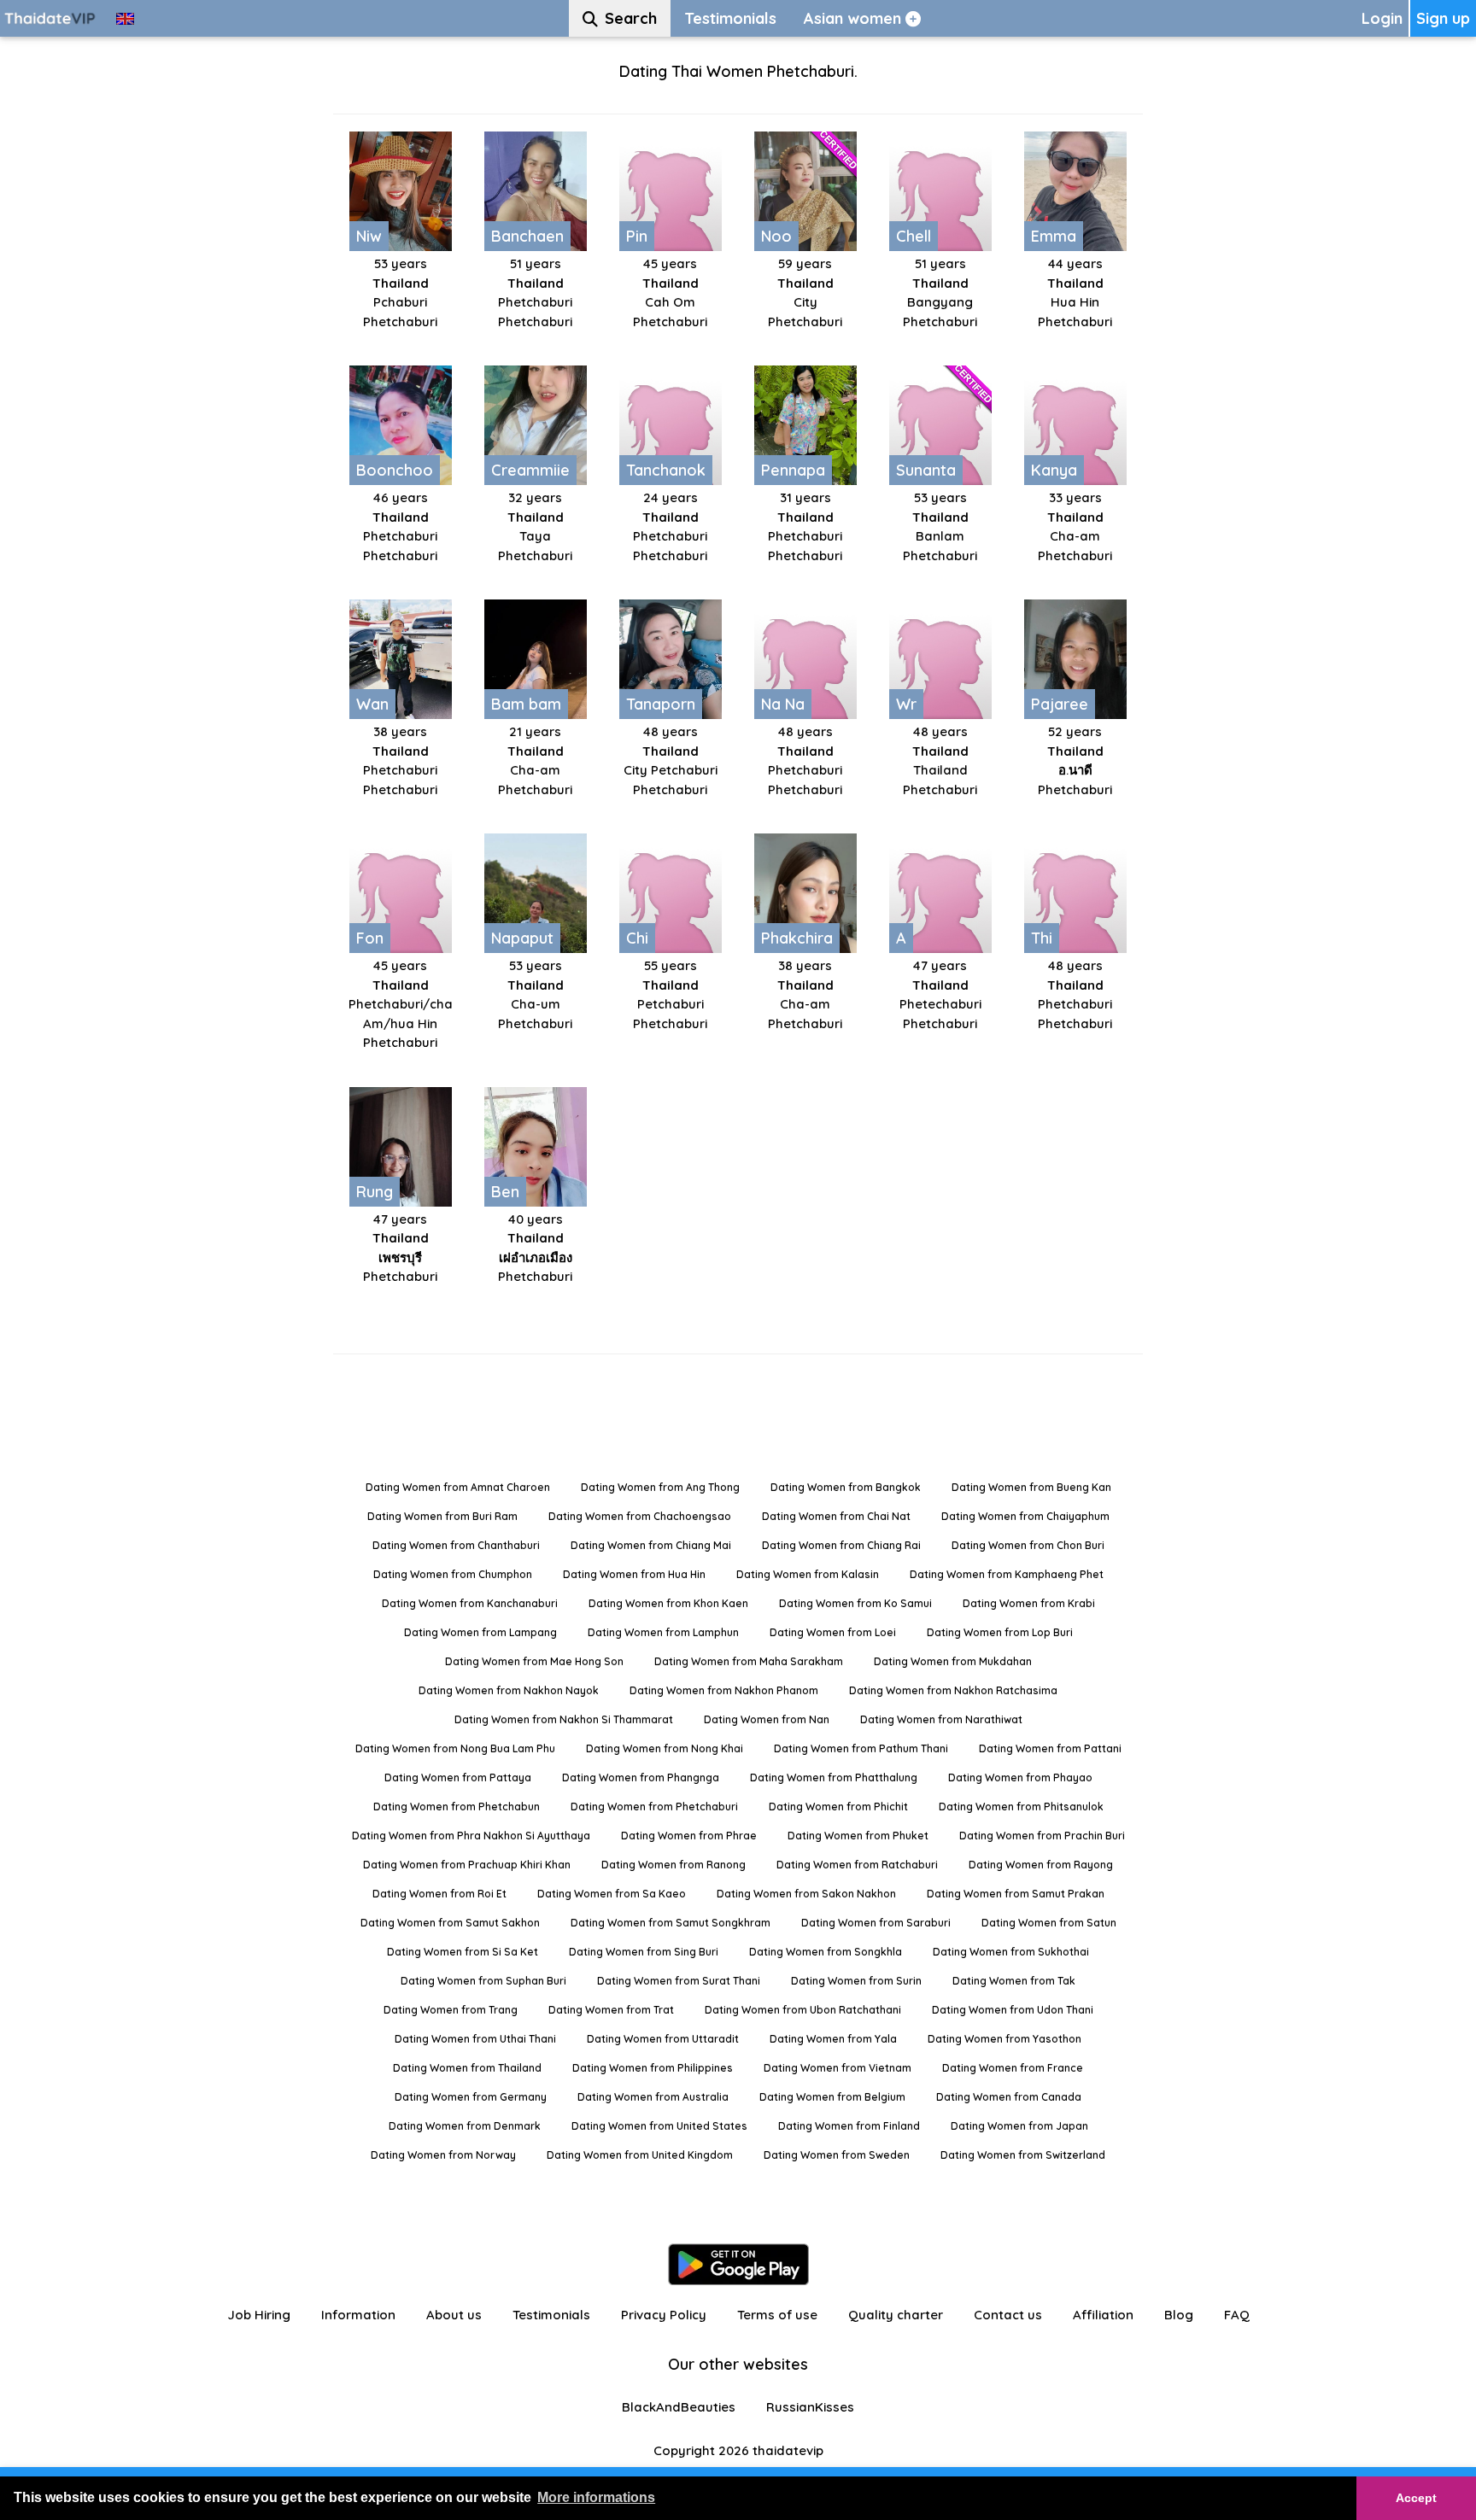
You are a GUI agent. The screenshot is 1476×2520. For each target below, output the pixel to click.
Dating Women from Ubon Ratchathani (803, 2010)
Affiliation (1103, 2315)
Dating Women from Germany (471, 2097)
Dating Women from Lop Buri (1000, 1632)
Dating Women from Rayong (1041, 1865)
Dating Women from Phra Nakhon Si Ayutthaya (471, 1836)
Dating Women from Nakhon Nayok (509, 1690)
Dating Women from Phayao (1020, 1777)
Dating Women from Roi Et (439, 1894)
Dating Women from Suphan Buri (483, 1981)
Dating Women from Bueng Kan (1031, 1487)
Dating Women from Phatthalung (834, 1777)
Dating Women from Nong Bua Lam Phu (455, 1748)
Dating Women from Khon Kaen (668, 1603)
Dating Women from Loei (833, 1632)
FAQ (1237, 2315)
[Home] (51, 18)
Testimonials (551, 2315)
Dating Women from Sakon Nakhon (806, 1894)
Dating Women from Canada (1009, 2097)
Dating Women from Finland (849, 2126)
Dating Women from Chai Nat (836, 1516)
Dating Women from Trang (451, 2010)
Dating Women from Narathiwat (941, 1719)
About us (454, 2315)
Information (358, 2315)
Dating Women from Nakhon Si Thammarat (564, 1719)
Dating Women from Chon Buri (1028, 1545)
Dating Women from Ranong (674, 1865)
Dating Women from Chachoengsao (640, 1516)
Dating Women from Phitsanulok (1021, 1807)
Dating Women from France (1013, 2068)
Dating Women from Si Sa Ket (463, 1952)
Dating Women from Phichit (838, 1807)
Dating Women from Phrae (689, 1836)
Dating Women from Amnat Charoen (458, 1487)
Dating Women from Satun (1049, 1923)
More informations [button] (596, 2497)
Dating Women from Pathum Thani (861, 1748)
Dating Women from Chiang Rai (841, 1545)
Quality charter (896, 2315)
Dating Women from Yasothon (1004, 2039)
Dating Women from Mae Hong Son (534, 1661)
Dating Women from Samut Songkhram (671, 1923)
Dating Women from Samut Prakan (1016, 1894)
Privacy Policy (664, 2315)
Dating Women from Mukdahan (953, 1661)
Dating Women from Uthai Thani (475, 2039)
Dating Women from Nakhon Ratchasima (953, 1690)
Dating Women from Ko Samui (855, 1603)
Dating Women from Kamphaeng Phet (1007, 1574)
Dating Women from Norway (443, 2155)
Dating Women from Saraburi (876, 1923)
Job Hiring (259, 2315)
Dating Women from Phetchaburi (654, 1807)
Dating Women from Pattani (1050, 1748)
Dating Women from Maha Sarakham (749, 1661)
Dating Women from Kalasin (808, 1574)
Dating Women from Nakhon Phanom (724, 1690)
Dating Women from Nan (767, 1719)
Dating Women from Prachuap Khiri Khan (467, 1865)
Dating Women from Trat (611, 2010)
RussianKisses (810, 2407)
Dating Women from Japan (1019, 2126)
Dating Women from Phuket (858, 1836)
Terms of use (777, 2315)
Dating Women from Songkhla (826, 1952)
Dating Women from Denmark (465, 2126)
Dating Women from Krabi (1029, 1603)
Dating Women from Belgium (832, 2097)
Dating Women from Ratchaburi (857, 1865)
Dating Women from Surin (856, 1981)
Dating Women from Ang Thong (660, 1487)
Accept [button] (1416, 2498)
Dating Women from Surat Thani (679, 1981)
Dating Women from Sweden (837, 2155)
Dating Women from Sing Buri (644, 1952)
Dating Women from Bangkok (846, 1487)
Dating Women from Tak (1014, 1981)
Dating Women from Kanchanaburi (470, 1603)
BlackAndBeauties (679, 2407)
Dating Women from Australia (653, 2097)
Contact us (1008, 2315)
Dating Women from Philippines (653, 2068)
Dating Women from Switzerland (1023, 2155)
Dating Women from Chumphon (453, 1574)
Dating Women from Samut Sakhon (450, 1923)
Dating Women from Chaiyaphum (1025, 1516)
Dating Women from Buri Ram (442, 1516)
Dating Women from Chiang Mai (651, 1545)
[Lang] (125, 18)
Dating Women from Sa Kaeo (612, 1894)
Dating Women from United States (659, 2126)
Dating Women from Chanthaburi (456, 1545)
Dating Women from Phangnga (641, 1777)
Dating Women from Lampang (480, 1632)
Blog (1179, 2315)
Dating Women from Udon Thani (1013, 2010)
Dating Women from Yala (833, 2039)
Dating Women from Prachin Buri (1042, 1836)
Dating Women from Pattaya (458, 1777)
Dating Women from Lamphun (663, 1632)
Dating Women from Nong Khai (665, 1748)
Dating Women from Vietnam (838, 2068)
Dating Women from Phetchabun (457, 1807)
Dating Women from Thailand (467, 2068)
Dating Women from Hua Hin (634, 1574)
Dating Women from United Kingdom (640, 2155)
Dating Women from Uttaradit (663, 2039)
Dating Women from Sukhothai (1011, 1952)
